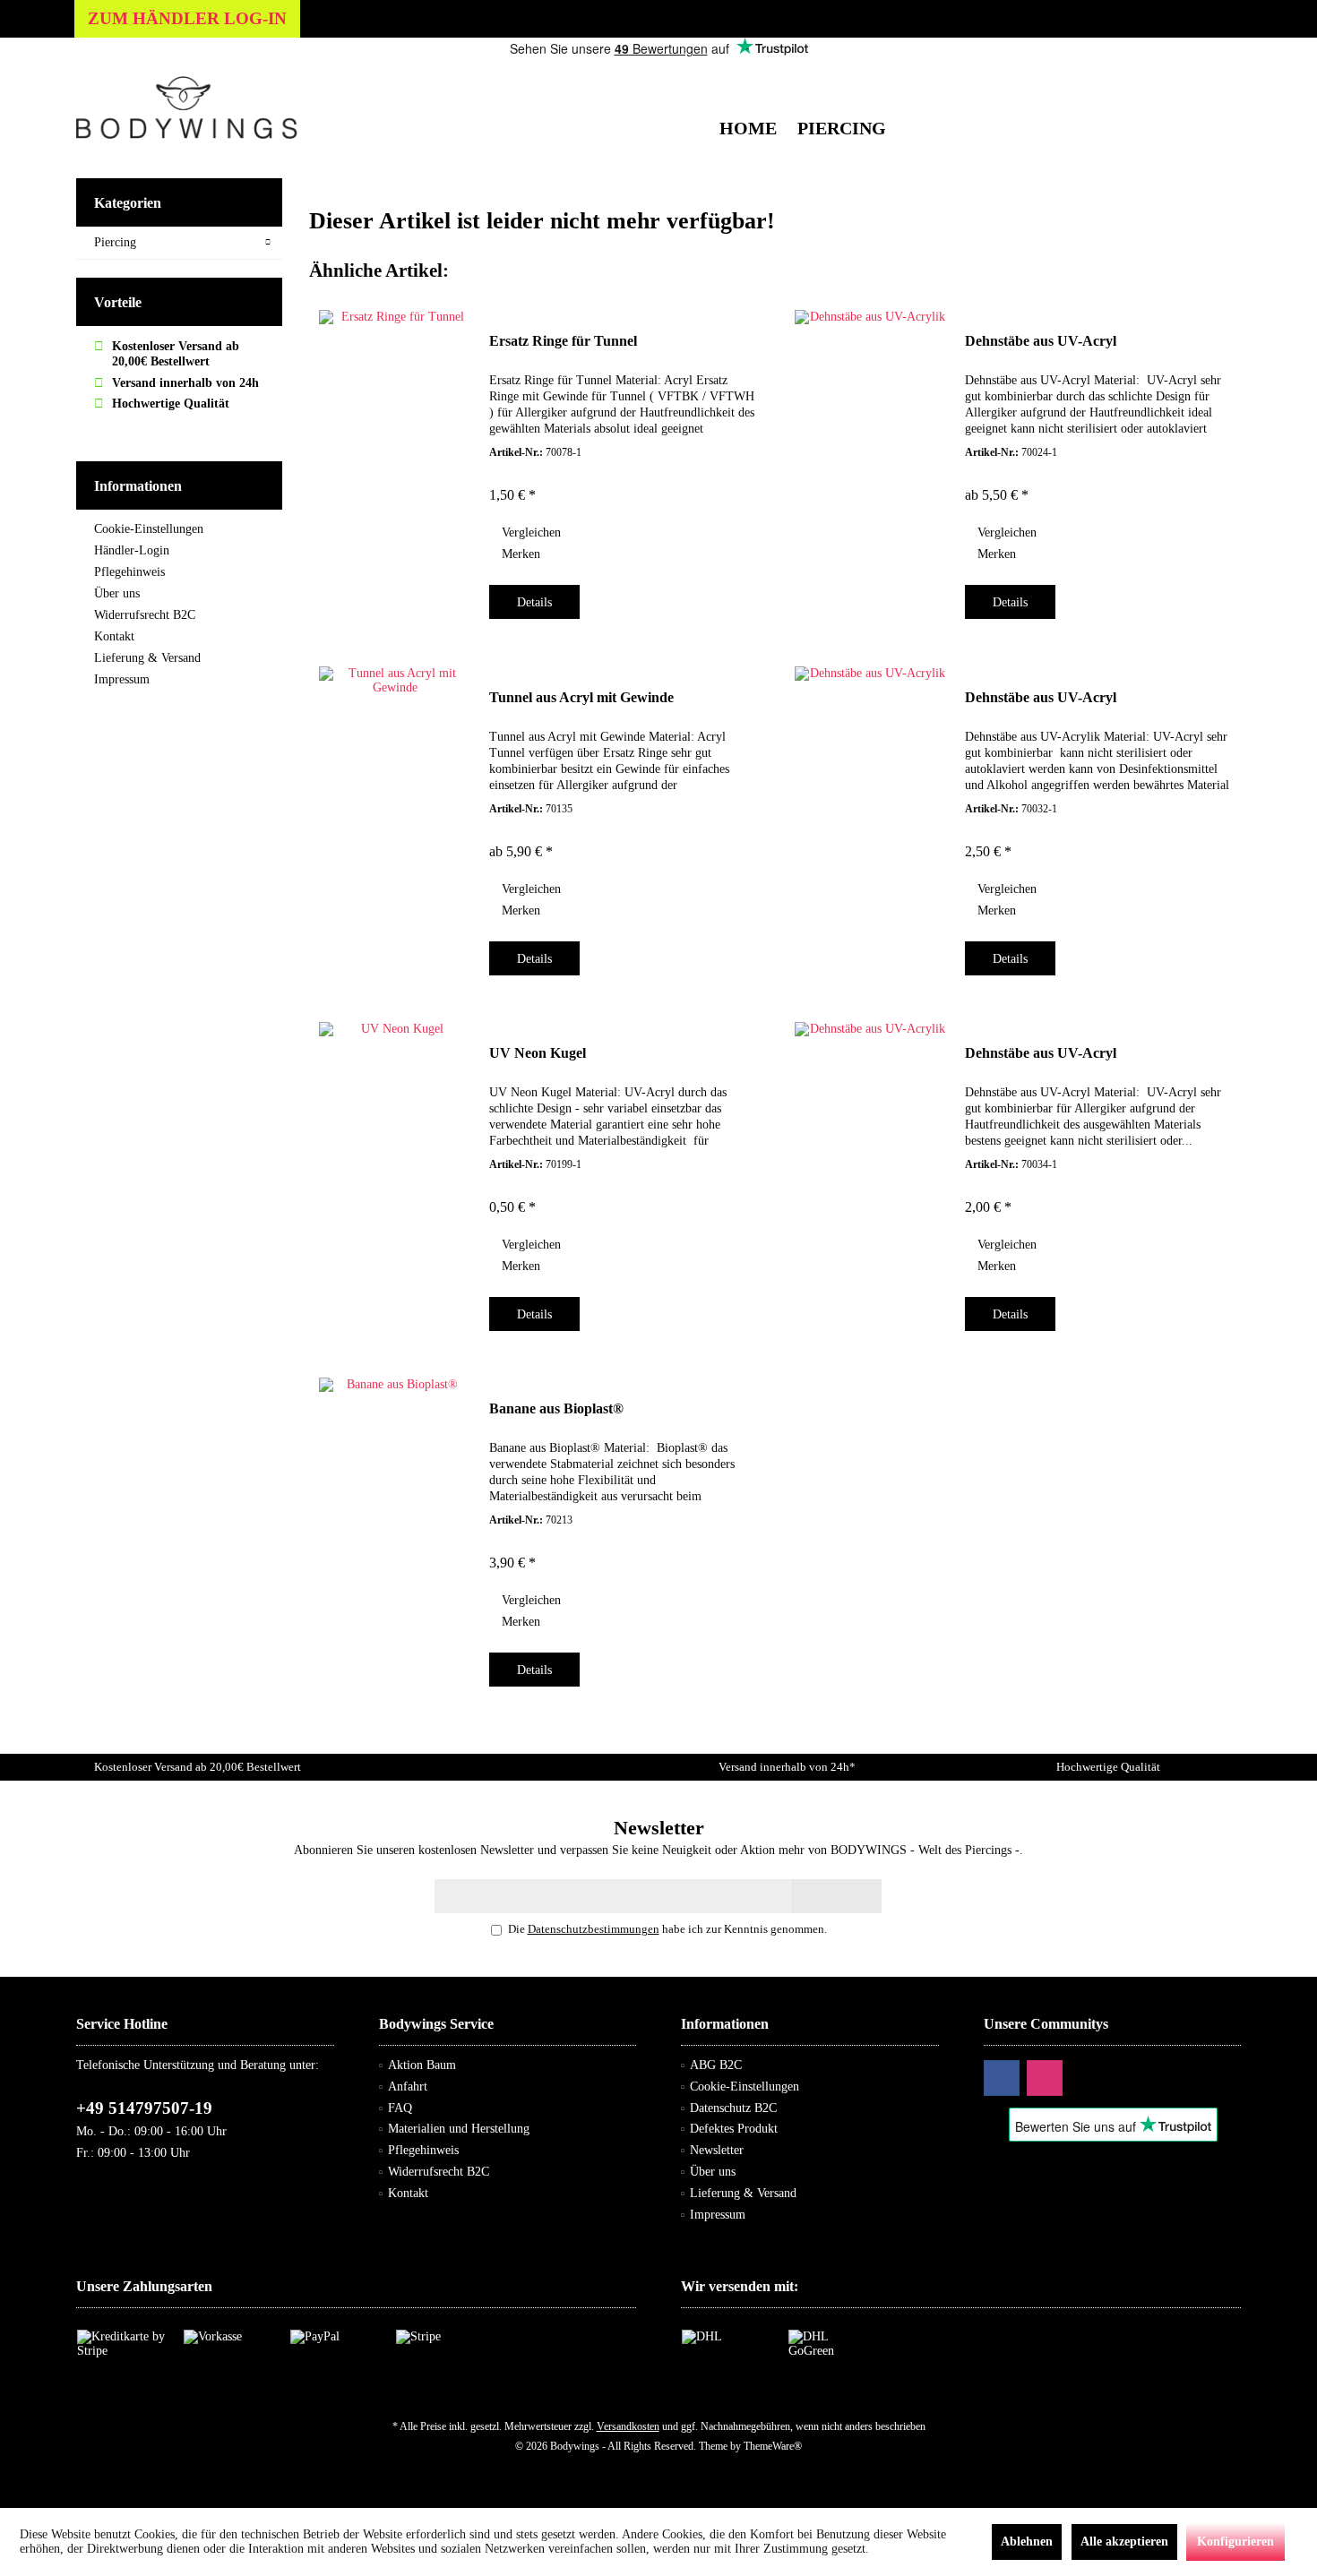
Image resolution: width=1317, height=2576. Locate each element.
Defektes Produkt (734, 2129)
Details (534, 602)
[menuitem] (1222, 76)
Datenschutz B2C (733, 2108)
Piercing (115, 242)
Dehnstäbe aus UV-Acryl (1041, 341)
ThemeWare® (773, 2446)
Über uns (117, 593)
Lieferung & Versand (147, 658)
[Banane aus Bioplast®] (395, 1527)
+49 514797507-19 (144, 2108)
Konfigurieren (1235, 2542)
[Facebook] (1002, 2078)
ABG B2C (716, 2065)
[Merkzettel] (1186, 76)
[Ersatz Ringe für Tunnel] (395, 459)
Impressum (122, 679)
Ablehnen (1027, 2542)
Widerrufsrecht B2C (145, 615)
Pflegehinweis (129, 572)
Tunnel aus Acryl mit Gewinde (581, 697)
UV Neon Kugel (538, 1053)
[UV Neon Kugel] (395, 1172)
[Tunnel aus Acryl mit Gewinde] (395, 816)
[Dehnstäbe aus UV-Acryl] (871, 459)
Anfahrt (408, 2087)
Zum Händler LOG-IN (187, 18)
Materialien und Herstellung (459, 2129)
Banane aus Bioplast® (556, 1408)
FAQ (400, 2108)
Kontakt (114, 636)
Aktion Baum (422, 2065)
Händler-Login (132, 550)
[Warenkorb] (1222, 76)
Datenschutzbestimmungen (594, 1929)
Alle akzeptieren (1124, 2542)
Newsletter (717, 2150)
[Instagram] (1045, 2078)
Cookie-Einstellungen (149, 529)
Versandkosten (628, 2426)
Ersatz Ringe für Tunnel (563, 341)
